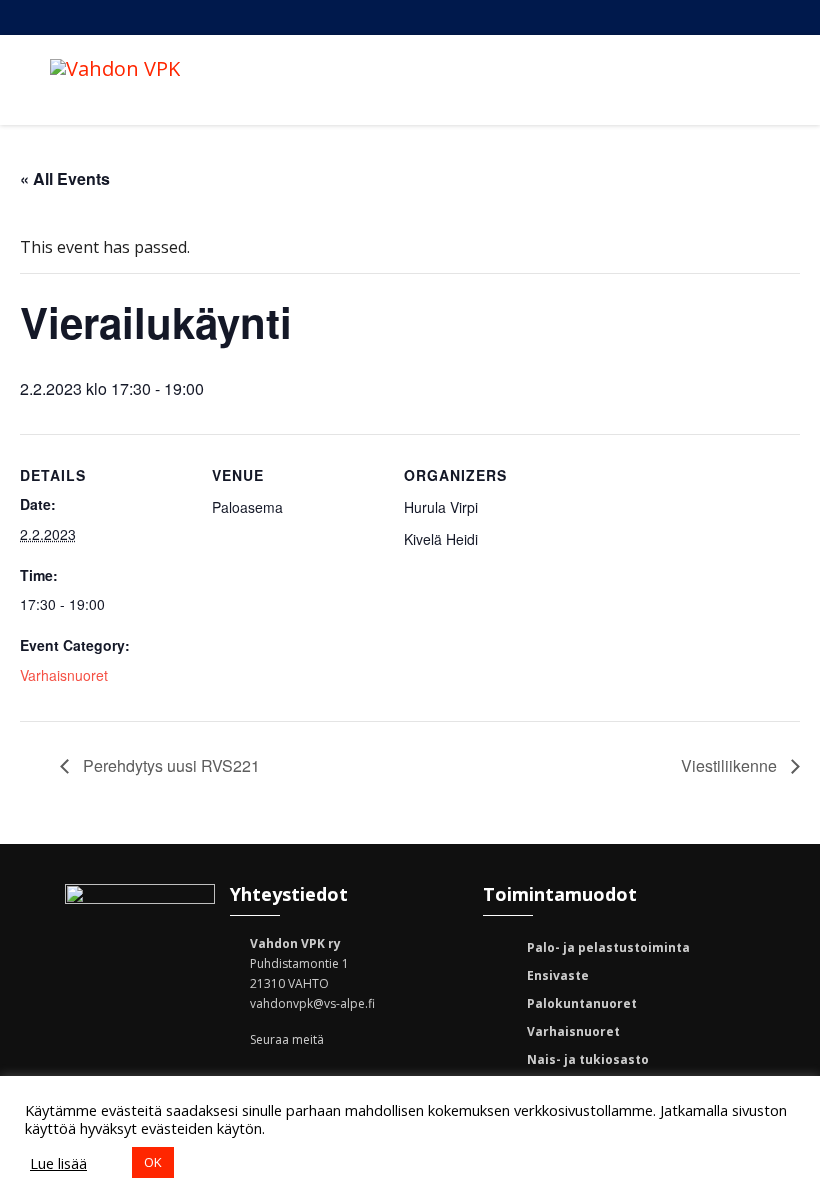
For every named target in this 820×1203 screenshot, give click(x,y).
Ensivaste (558, 975)
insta (598, 17)
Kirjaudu (718, 17)
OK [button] (153, 1162)
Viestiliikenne (731, 765)
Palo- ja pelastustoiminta (608, 947)
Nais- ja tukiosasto (588, 1059)
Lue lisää (58, 1163)
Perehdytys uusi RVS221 (169, 765)
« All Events (65, 178)
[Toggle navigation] (748, 80)
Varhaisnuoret (64, 675)
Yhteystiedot (658, 17)
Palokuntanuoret (582, 1003)
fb (538, 17)
